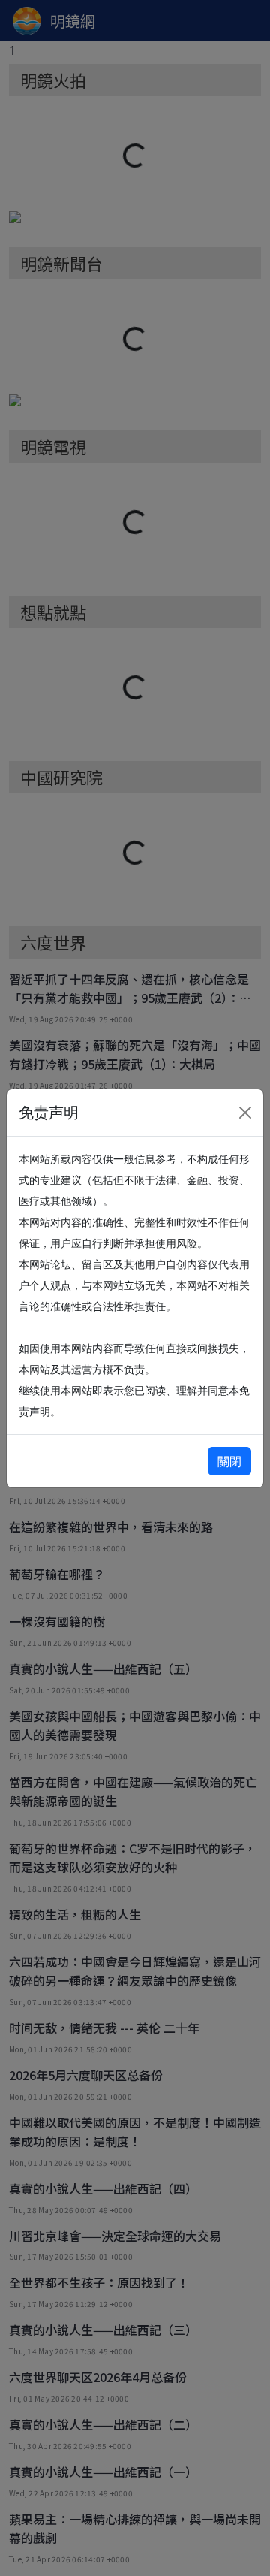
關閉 (229, 1461)
